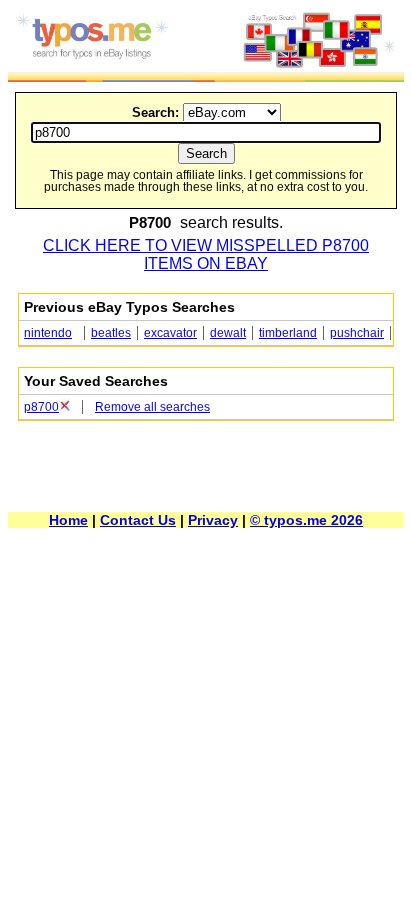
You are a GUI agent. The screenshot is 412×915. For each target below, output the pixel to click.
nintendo (48, 333)
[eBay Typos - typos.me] (206, 76)
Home (68, 520)
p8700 (41, 407)
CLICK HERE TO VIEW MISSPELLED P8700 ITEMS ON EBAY (206, 254)
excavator (170, 333)
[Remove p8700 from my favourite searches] (64, 407)
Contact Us (138, 520)
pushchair (357, 333)
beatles (111, 333)
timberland (288, 333)
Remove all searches (152, 407)
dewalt (228, 333)
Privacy (213, 520)
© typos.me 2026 (306, 520)
